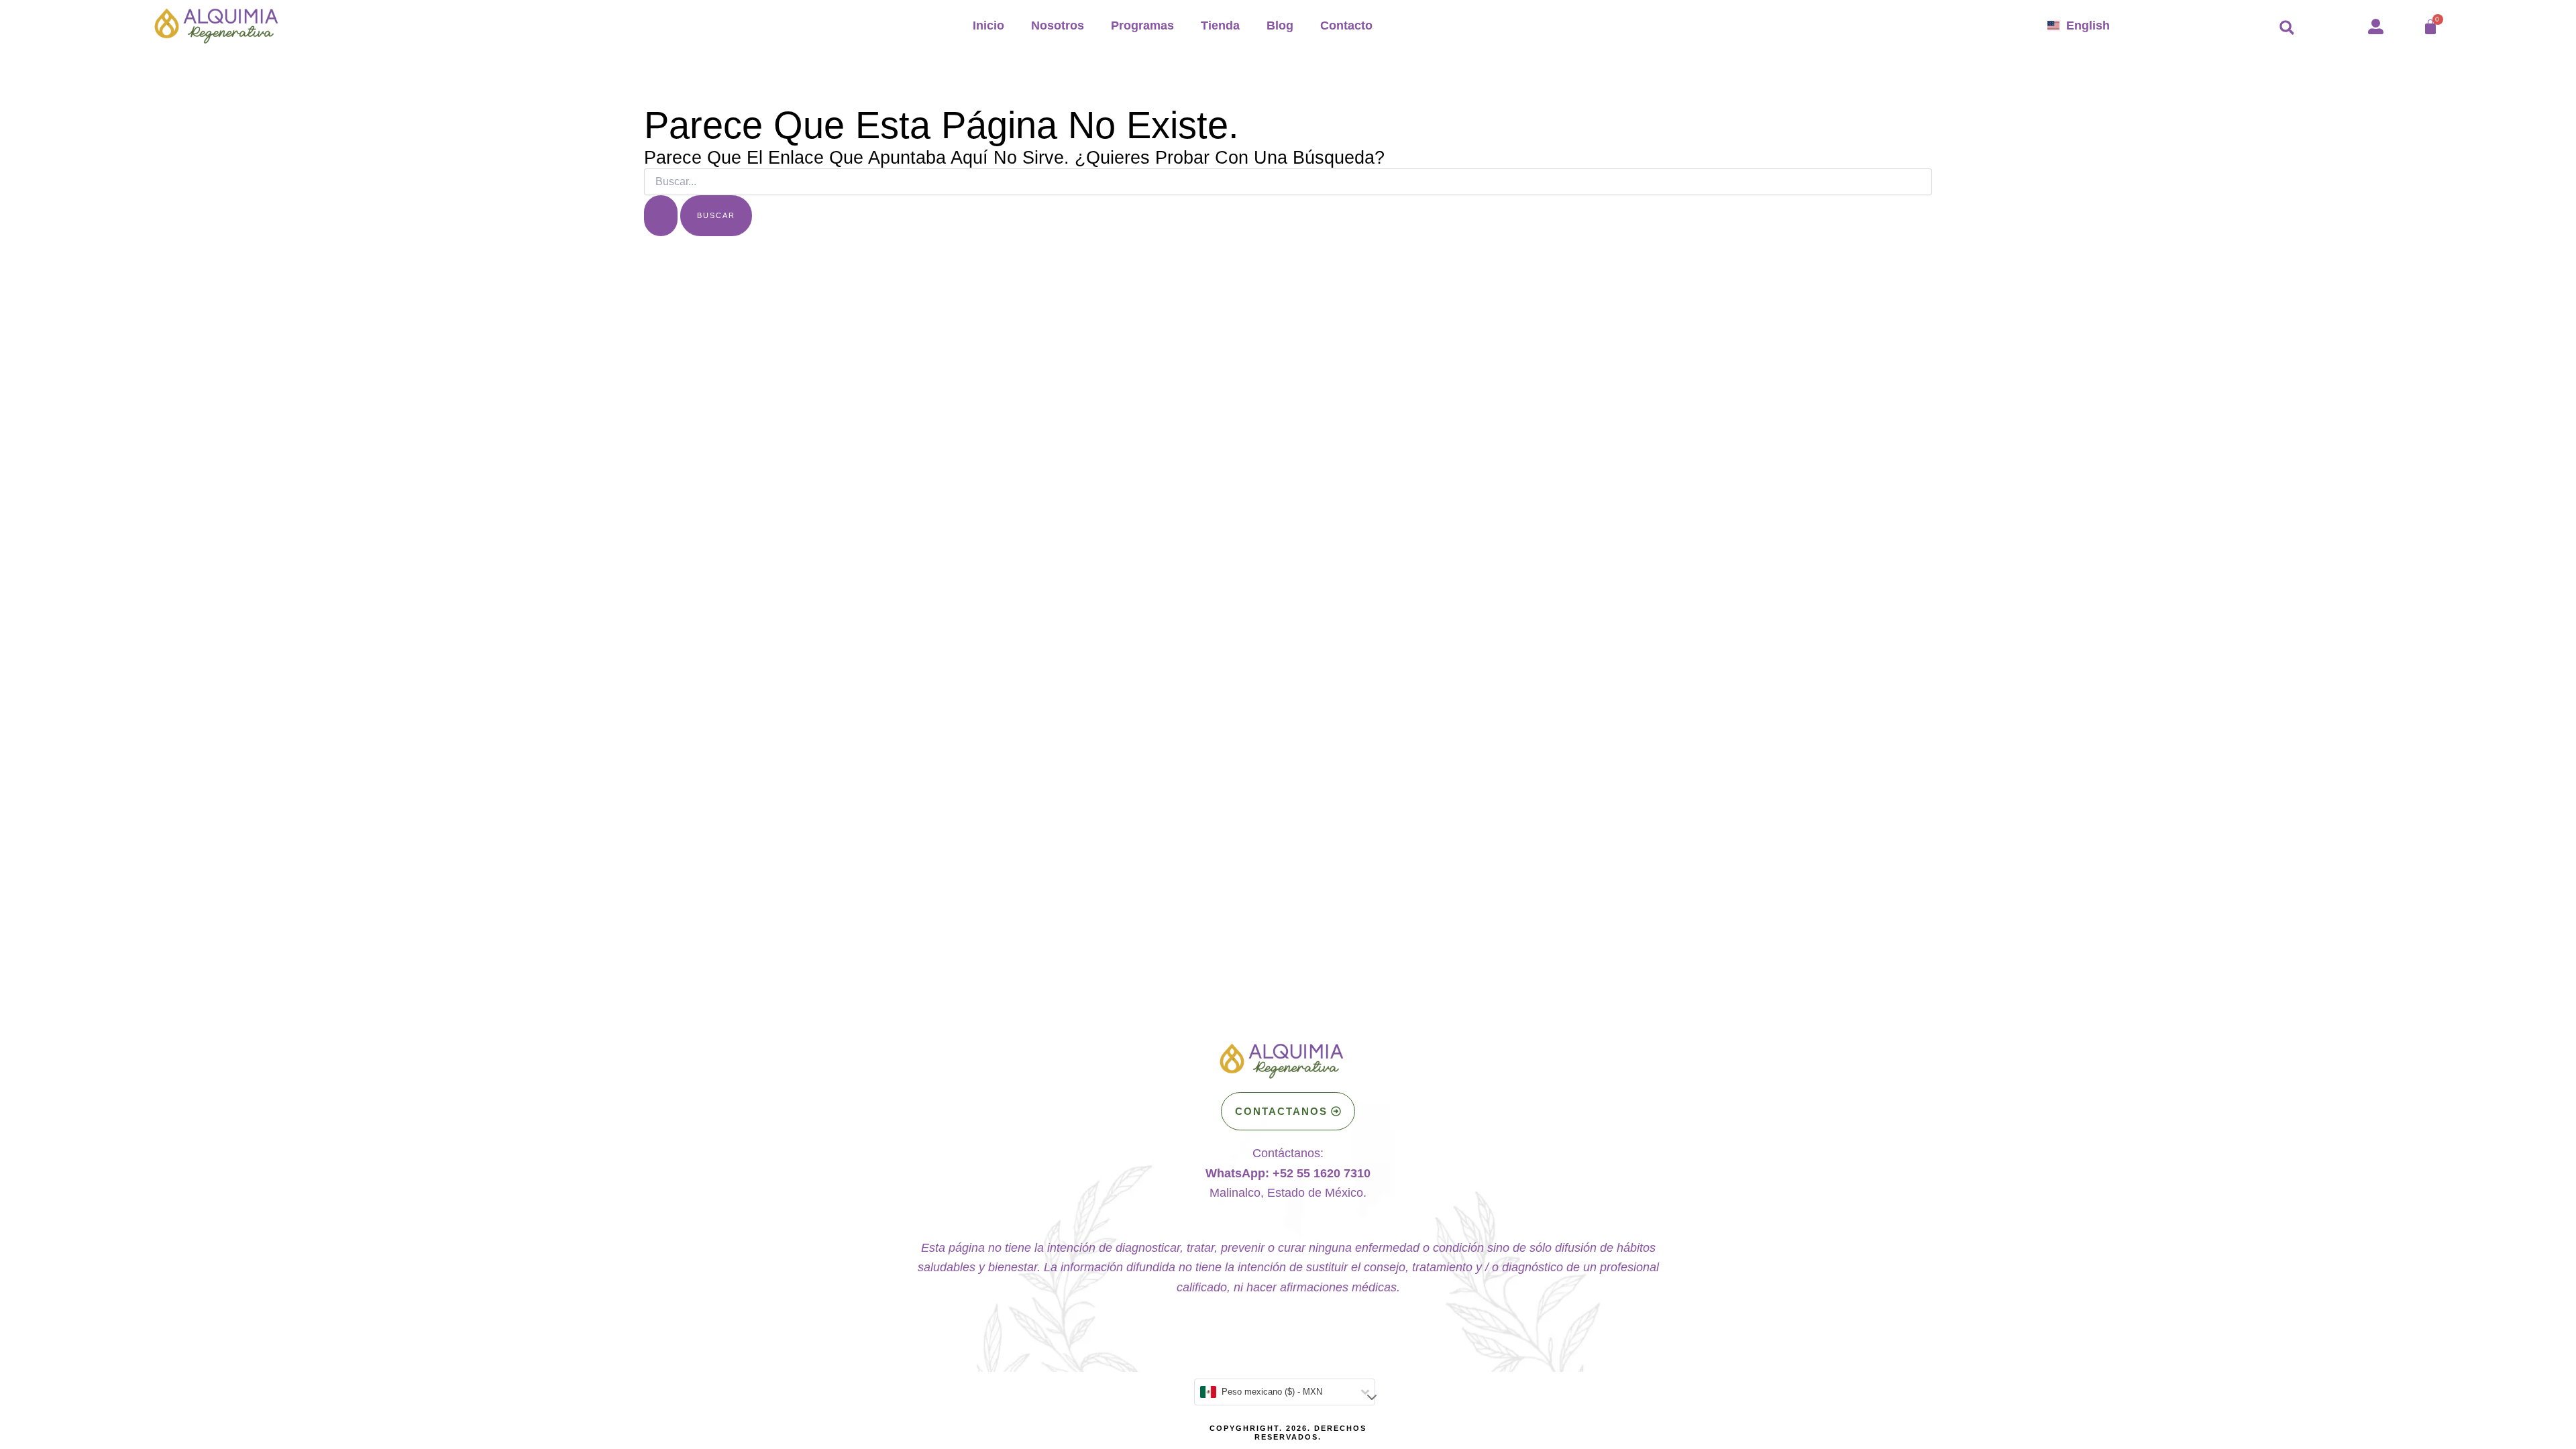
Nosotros (1058, 25)
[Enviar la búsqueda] (661, 216)
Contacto (1346, 25)
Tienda (1220, 25)
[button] (2287, 28)
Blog (1280, 25)
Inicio (988, 25)
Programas (1142, 25)
